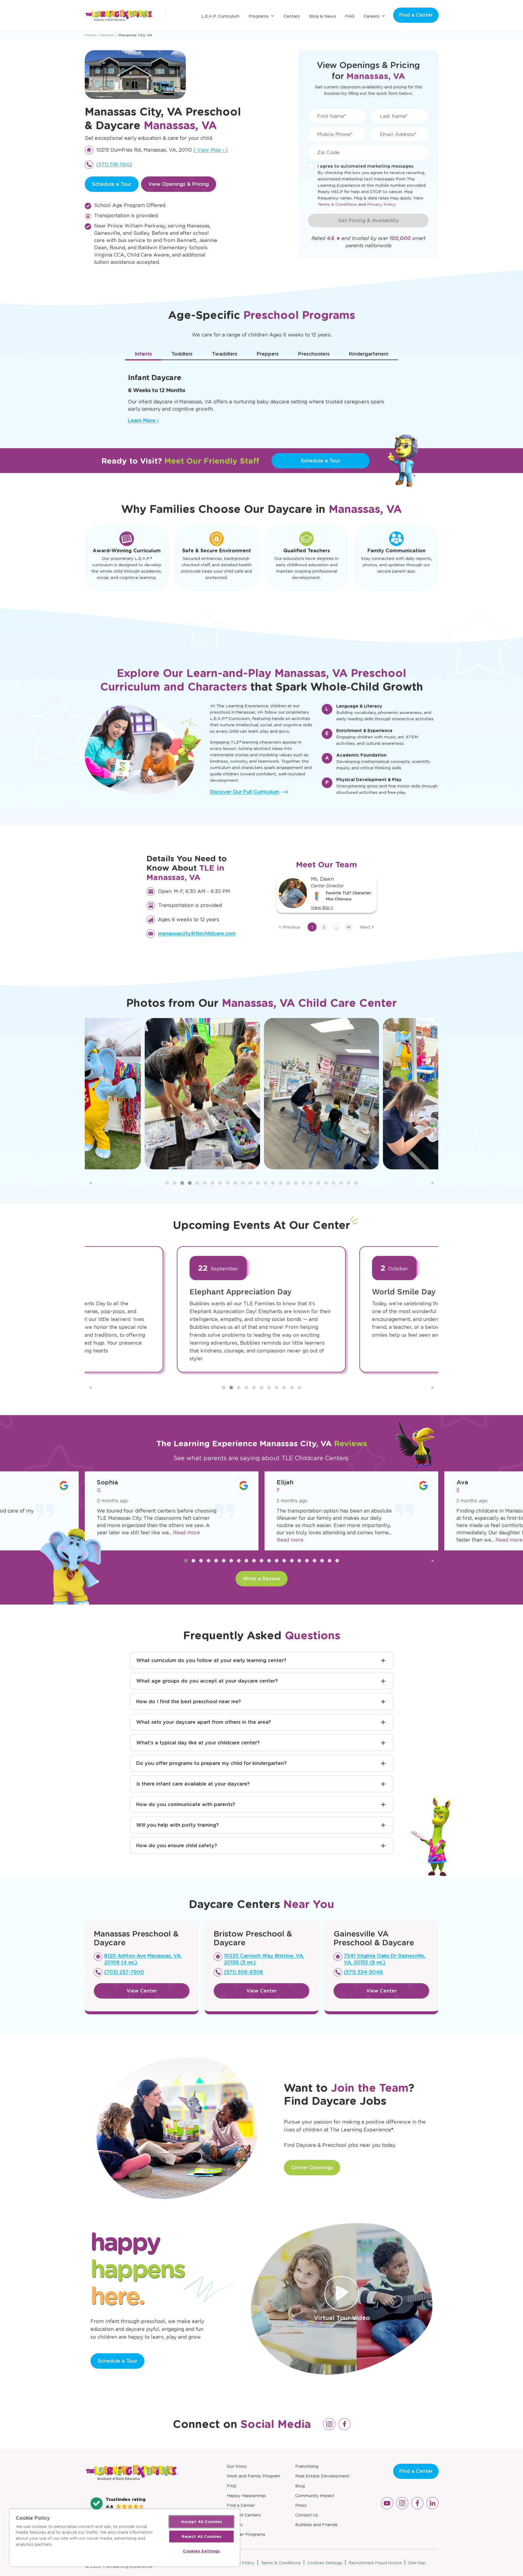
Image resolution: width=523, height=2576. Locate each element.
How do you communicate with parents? (186, 1804)
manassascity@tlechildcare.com (197, 933)
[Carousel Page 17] (288, 1183)
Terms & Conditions (337, 204)
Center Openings (312, 2168)
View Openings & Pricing (179, 184)
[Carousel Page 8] (220, 1183)
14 (348, 927)
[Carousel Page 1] (167, 1183)
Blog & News (322, 16)
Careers (372, 16)
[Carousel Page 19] (303, 1183)
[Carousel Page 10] (235, 1183)
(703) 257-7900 (124, 1972)
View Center (142, 1991)
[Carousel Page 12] (250, 1183)
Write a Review (261, 1579)
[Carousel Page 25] (349, 1183)
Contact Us (307, 2515)
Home (90, 35)
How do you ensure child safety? (177, 1846)
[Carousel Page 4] (190, 1183)
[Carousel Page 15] (273, 1183)
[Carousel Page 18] (296, 1183)
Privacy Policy (382, 204)
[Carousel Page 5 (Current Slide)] (197, 1183)
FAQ (350, 16)
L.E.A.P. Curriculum (220, 16)
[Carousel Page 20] (311, 1183)
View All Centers (244, 2515)
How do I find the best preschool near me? (189, 1702)
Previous (290, 927)
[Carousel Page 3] (182, 1183)
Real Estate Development (322, 2476)
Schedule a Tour (112, 184)
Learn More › (143, 421)
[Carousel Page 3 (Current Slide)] (239, 1388)
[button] (118, 2503)
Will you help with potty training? (178, 1825)
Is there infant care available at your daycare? (193, 1784)
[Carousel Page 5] (254, 1388)
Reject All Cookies (201, 2537)
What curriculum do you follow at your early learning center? (211, 1660)
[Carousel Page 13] (258, 1183)
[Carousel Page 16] (281, 1183)
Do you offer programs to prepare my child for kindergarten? (211, 1763)
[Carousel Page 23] (334, 1183)
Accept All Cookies (201, 2522)
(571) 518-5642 (114, 164)
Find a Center (416, 15)
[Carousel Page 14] (265, 1183)
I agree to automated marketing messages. (366, 166)
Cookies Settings (325, 2563)
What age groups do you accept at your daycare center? (207, 1681)
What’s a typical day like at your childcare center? (198, 1743)
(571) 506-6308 (243, 1972)
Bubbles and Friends (316, 2525)
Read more (110, 1540)
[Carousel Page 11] (243, 1183)
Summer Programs (246, 2534)
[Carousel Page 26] (356, 1183)
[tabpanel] (261, 396)
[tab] (143, 354)
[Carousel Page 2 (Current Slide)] (193, 1561)
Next (367, 927)
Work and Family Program (253, 2476)
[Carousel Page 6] (205, 1183)
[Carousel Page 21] (318, 1183)
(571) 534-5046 (363, 1972)
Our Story (237, 2466)
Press (301, 2505)
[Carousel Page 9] (228, 1183)
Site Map (417, 2563)
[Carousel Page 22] (326, 1183)
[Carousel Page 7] (212, 1183)
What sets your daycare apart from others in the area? (204, 1722)
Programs (258, 16)
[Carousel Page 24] (341, 1183)
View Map (211, 150)
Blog (300, 2486)
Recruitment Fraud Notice (375, 2563)
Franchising (307, 2466)
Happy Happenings (246, 2495)
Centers (292, 16)
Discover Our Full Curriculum (245, 792)
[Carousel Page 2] (175, 1183)
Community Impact (315, 2495)
